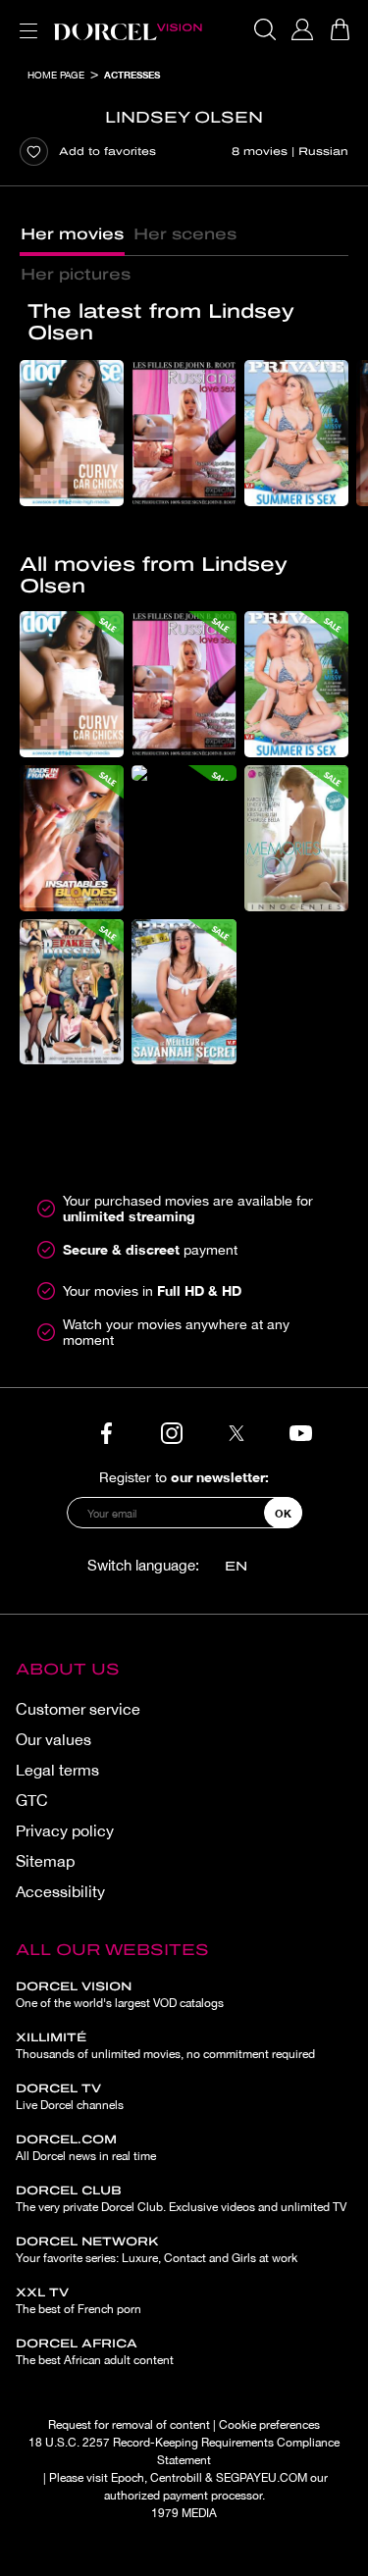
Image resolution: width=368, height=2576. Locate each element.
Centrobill (176, 2478)
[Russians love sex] (184, 433)
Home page (56, 75)
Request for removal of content (129, 2425)
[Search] (265, 29)
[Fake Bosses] (72, 992)
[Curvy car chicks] (72, 433)
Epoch (128, 2478)
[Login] (302, 29)
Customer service (78, 1709)
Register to (184, 1477)
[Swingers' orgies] (184, 773)
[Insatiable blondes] (72, 838)
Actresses (132, 75)
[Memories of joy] (296, 838)
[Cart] (340, 29)
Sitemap (45, 1861)
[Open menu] (25, 19)
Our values (53, 1739)
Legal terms (57, 1770)
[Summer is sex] (296, 433)
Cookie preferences (269, 2425)
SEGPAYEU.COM (262, 2478)
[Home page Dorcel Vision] (128, 29)
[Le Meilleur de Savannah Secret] (184, 992)
